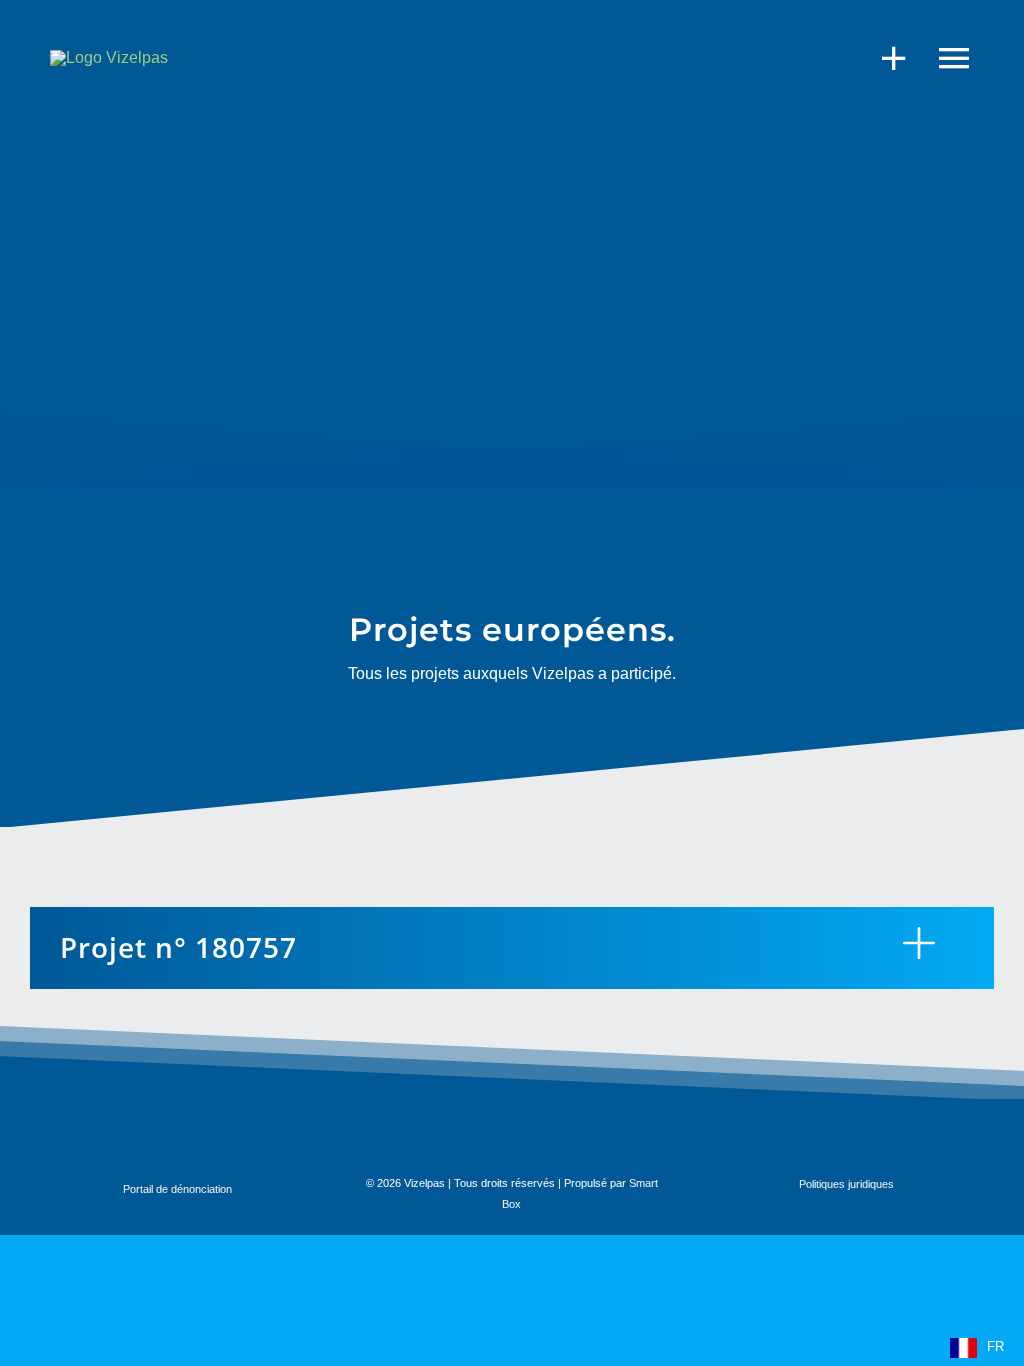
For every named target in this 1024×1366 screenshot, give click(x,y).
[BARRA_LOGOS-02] (696, 1129)
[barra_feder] (486, 1129)
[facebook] (889, 1136)
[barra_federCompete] (106, 1126)
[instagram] (933, 1136)
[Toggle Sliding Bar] (884, 57)
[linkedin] (977, 1136)
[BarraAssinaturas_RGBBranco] (291, 1133)
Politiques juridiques (846, 1184)
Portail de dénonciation (177, 1189)
